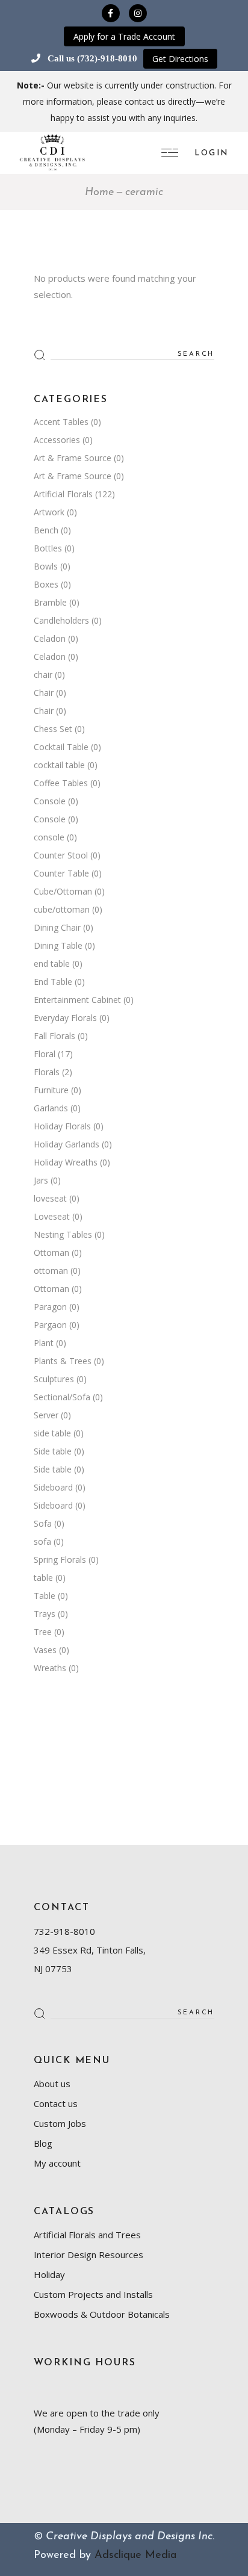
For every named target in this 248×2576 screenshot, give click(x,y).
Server (46, 1415)
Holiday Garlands (67, 1144)
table (43, 1578)
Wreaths (50, 1668)
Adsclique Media (135, 2556)
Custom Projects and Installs (93, 2294)
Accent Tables (61, 422)
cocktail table (59, 765)
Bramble (50, 602)
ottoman (51, 1271)
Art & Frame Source (73, 458)
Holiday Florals (62, 1126)
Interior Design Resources (88, 2255)
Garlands (51, 1108)
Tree (43, 1632)
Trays (45, 1614)
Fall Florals (54, 1036)
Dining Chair (57, 927)
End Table (53, 982)
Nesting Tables (63, 1234)
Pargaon (50, 1325)
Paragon (50, 1307)
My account (57, 2163)
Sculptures (54, 1379)
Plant (44, 1343)
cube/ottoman (62, 909)
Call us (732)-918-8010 (92, 58)
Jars (41, 1180)
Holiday (49, 2274)
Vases (45, 1650)
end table (52, 964)
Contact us (56, 2103)
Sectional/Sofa (62, 1397)
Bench (46, 530)
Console (50, 801)
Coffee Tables (61, 783)
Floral (45, 1054)
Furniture (51, 1090)
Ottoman (51, 1252)
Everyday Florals (65, 1018)
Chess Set (53, 729)
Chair (44, 693)
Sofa (43, 1523)
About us (52, 2084)
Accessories (57, 440)
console (49, 837)
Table (45, 1596)
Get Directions (180, 59)
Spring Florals (60, 1560)
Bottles (48, 548)
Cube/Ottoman (63, 891)
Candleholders (61, 620)
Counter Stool (61, 855)
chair (43, 675)
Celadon (50, 638)
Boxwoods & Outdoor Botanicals (102, 2314)
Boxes (46, 584)
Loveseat (52, 1216)
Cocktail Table (61, 747)
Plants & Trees (63, 1361)
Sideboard (53, 1487)
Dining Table (58, 945)
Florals (47, 1072)
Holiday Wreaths (66, 1162)
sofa (42, 1541)
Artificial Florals (63, 494)
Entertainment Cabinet (77, 1000)
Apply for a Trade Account (124, 36)
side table (52, 1433)
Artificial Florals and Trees (87, 2235)
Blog (43, 2143)
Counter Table (61, 873)
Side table (53, 1451)
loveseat (50, 1198)
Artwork (49, 512)
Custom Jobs (60, 2123)
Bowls (46, 566)
